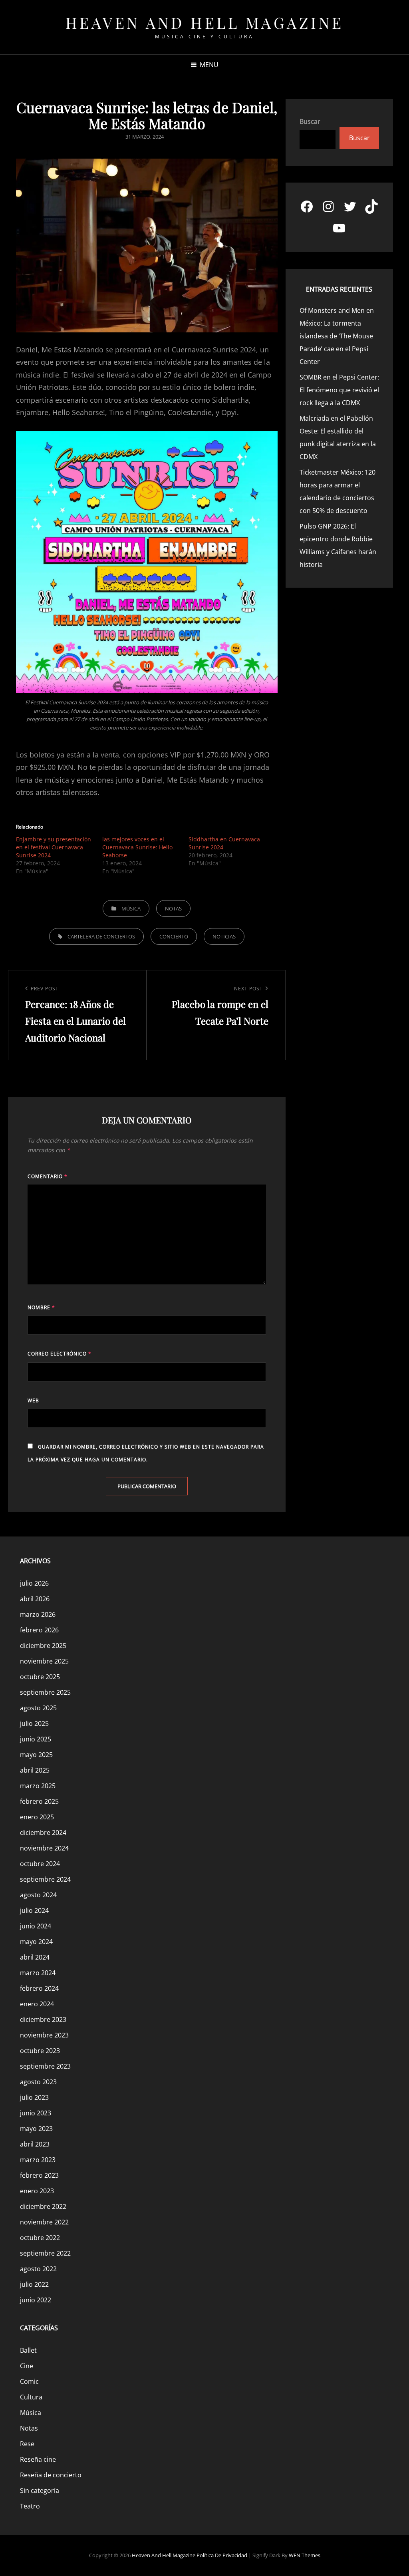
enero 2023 (37, 2191)
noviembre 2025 (44, 1661)
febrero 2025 (39, 1801)
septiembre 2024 (45, 1879)
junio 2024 (36, 1926)
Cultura (31, 2397)
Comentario (48, 1176)
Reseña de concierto (51, 2475)
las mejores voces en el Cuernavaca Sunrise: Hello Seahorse (137, 847)
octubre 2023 (40, 2051)
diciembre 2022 (43, 2206)
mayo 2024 (36, 1942)
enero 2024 (37, 2004)
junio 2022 (36, 2300)
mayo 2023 (36, 2129)
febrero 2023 (39, 2175)
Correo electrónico (60, 1354)
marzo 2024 (38, 1973)
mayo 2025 (36, 1755)
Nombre (41, 1307)
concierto (174, 936)
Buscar (310, 121)
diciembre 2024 (43, 1833)
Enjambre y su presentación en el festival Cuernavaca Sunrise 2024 (54, 847)
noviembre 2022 (44, 2222)
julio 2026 (34, 1583)
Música (131, 908)
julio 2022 (34, 2284)
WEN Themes (305, 2555)
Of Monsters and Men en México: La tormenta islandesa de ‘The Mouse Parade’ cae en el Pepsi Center (337, 336)
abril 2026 (35, 1599)
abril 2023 (35, 2144)
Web (33, 1400)
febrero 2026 (39, 1630)
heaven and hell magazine (205, 23)
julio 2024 (34, 1910)
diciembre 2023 (43, 2019)
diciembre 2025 (43, 1646)
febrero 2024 (39, 1988)
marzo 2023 (38, 2160)
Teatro (30, 2506)
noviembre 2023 (44, 2035)
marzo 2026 (38, 1614)
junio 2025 (36, 1739)
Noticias (224, 936)
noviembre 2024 (44, 1848)
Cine (27, 2366)
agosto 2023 (38, 2082)
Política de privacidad (222, 2555)
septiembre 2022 (45, 2253)
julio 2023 (34, 2097)
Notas (173, 908)
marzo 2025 (38, 1786)
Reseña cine (38, 2459)
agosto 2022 (38, 2269)
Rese (27, 2444)
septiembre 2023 (45, 2066)
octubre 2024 (40, 1864)
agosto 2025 (38, 1708)
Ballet (28, 2350)
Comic (29, 2381)
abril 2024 (35, 1957)
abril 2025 (35, 1770)
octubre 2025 (40, 1677)
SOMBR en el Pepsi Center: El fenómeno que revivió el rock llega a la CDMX (339, 390)
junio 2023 (36, 2113)
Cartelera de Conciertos (101, 936)
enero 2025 (37, 1817)
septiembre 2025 (45, 1692)
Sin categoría (40, 2491)
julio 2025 (34, 1723)
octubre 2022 (40, 2238)
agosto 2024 (38, 1895)
